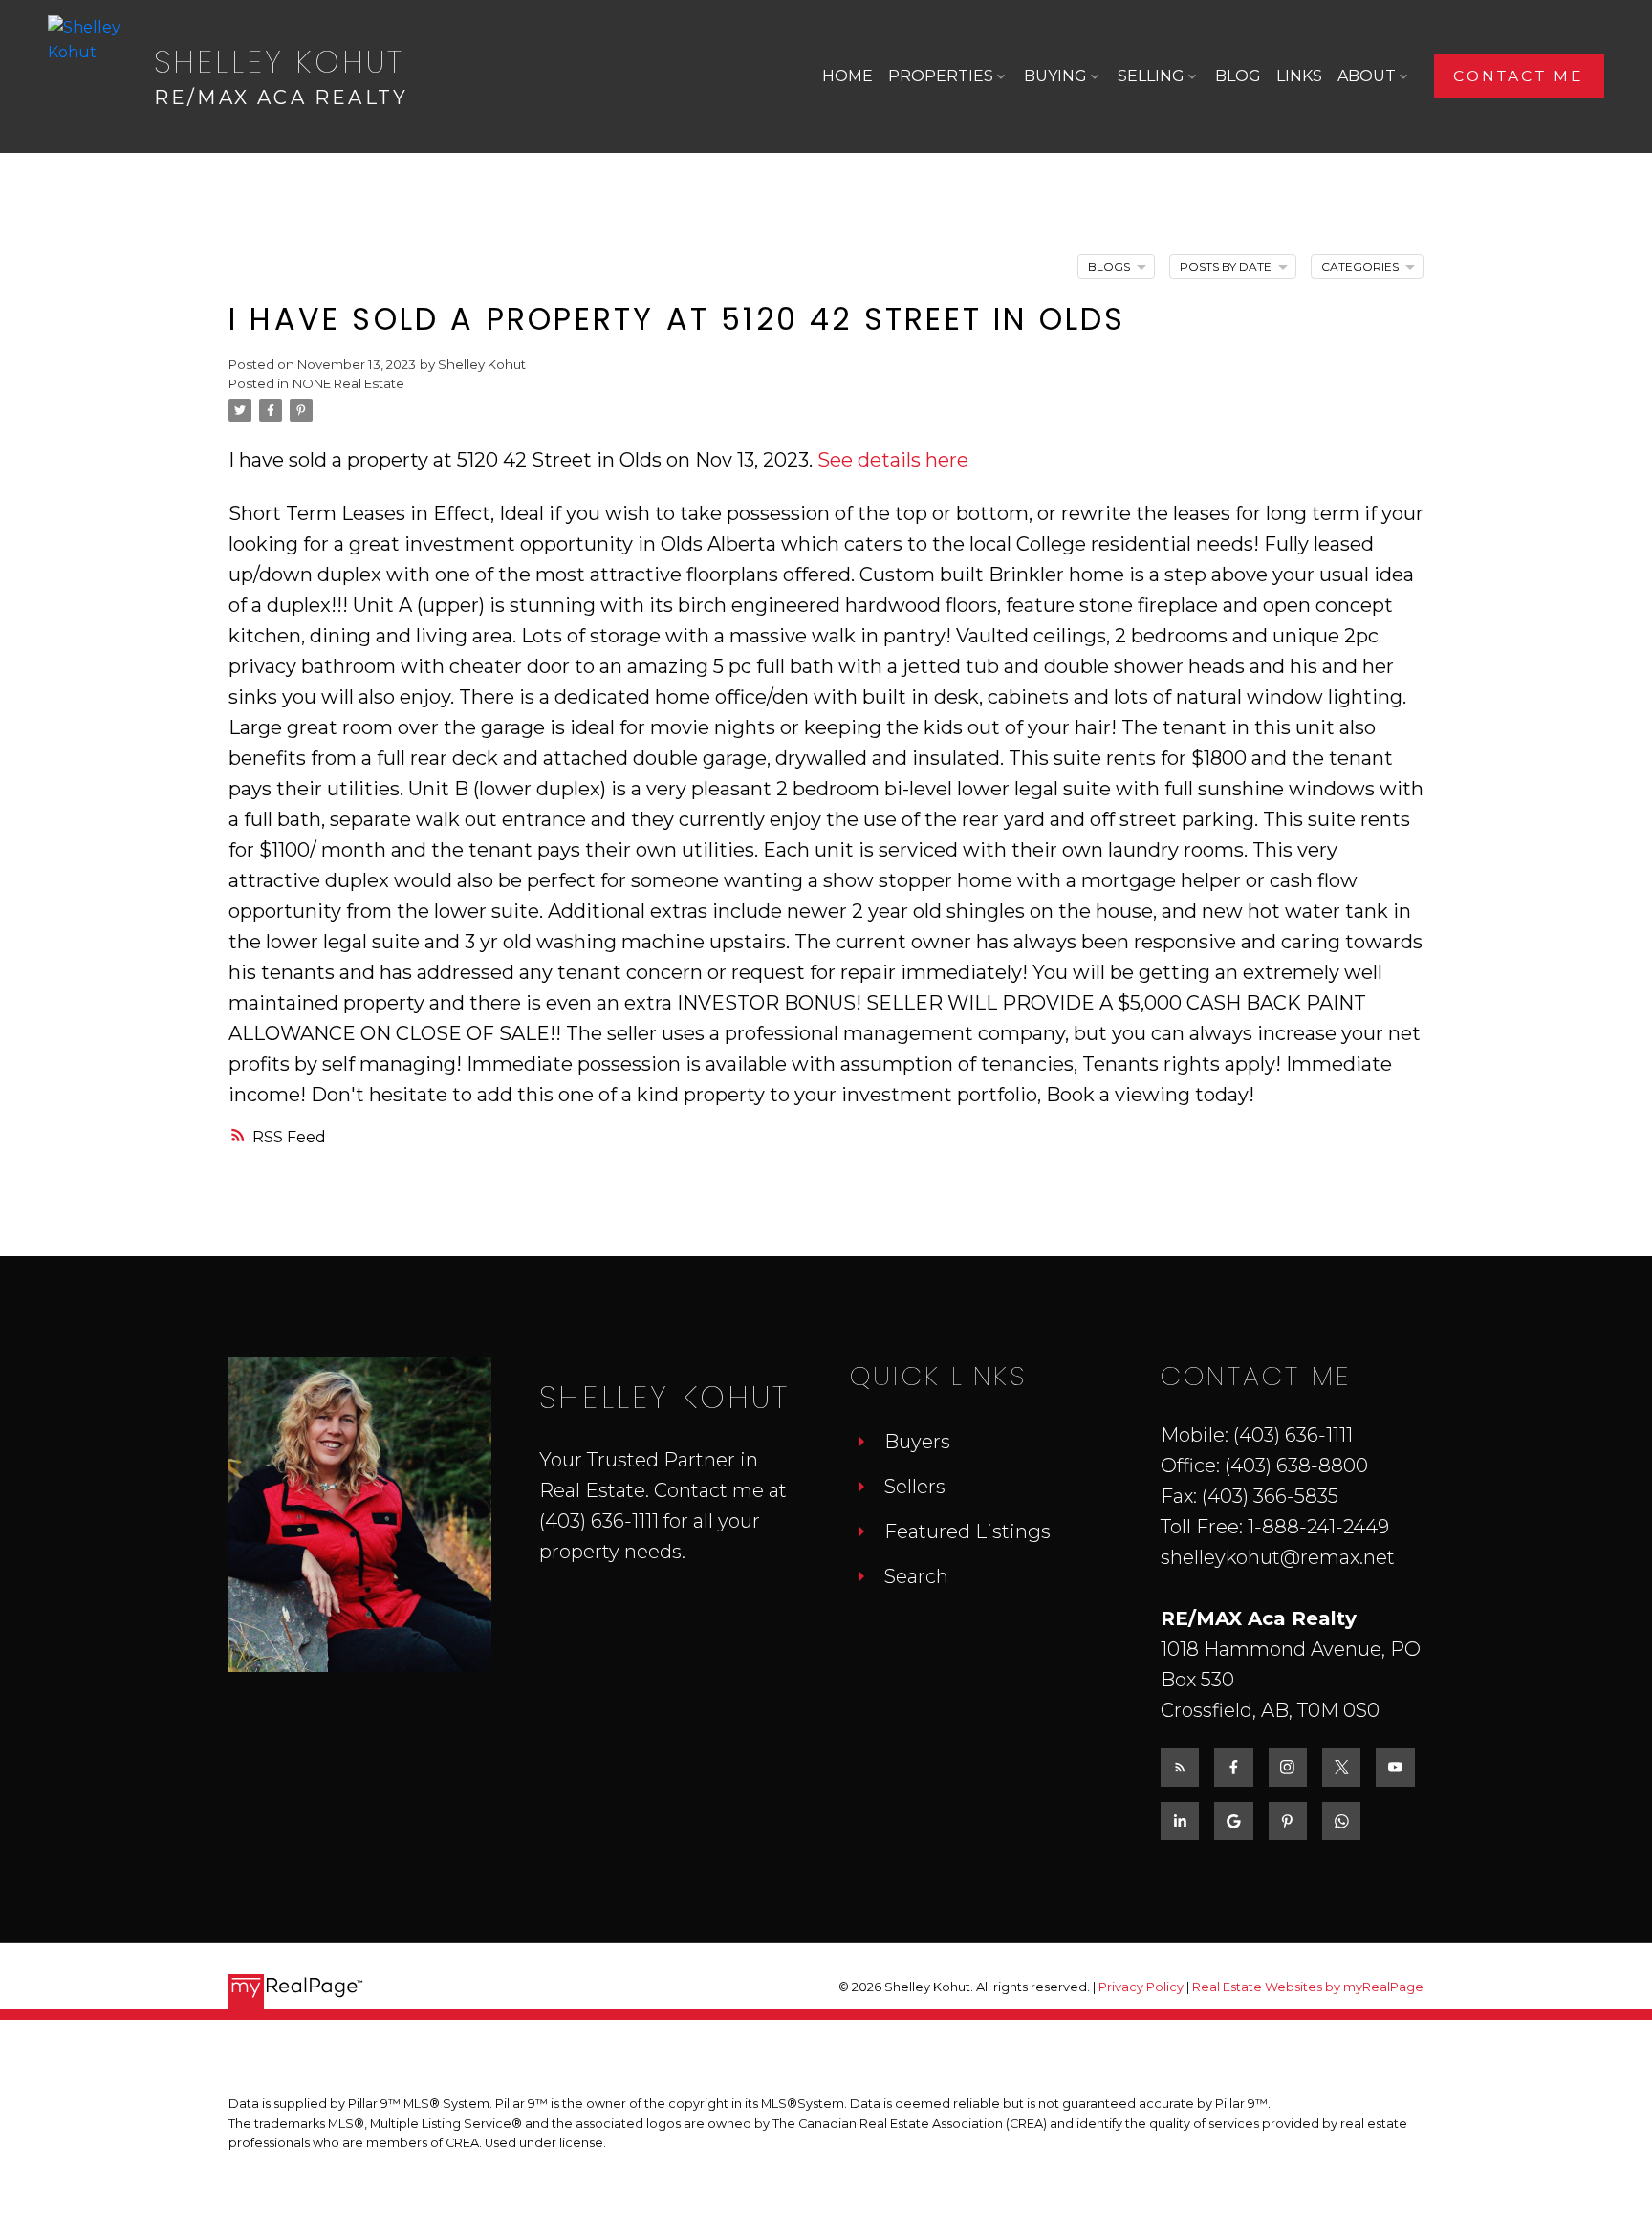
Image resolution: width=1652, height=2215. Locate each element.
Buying (1055, 76)
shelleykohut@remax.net (1278, 1557)
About (1367, 76)
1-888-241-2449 (1318, 1527)
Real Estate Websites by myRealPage (1308, 1987)
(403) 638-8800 (1296, 1466)
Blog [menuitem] (1238, 76)
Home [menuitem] (848, 76)
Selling (1151, 76)
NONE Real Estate (348, 383)
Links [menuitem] (1299, 76)
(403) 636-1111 (599, 1521)
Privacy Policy (1141, 1987)
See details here (893, 460)
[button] (1519, 76)
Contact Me (1519, 76)
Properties (941, 76)
